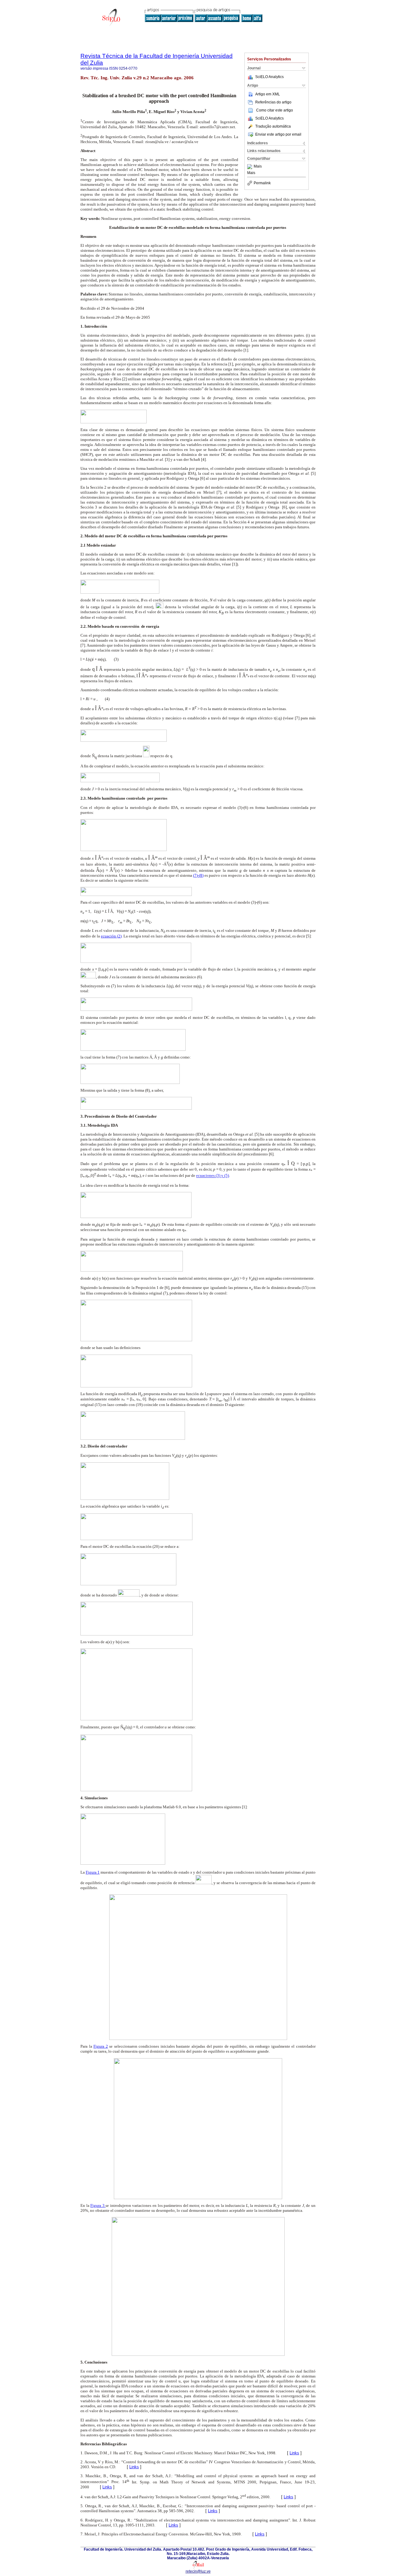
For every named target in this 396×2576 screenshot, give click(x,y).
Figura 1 (93, 1872)
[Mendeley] (250, 167)
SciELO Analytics (269, 77)
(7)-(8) (198, 875)
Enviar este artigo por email (278, 134)
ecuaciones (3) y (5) (213, 1176)
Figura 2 (101, 2046)
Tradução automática (273, 126)
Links (294, 2453)
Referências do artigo (273, 102)
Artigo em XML (268, 94)
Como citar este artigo (275, 110)
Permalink (262, 183)
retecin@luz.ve (198, 2571)
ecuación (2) (111, 936)
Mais (258, 167)
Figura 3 (98, 2205)
